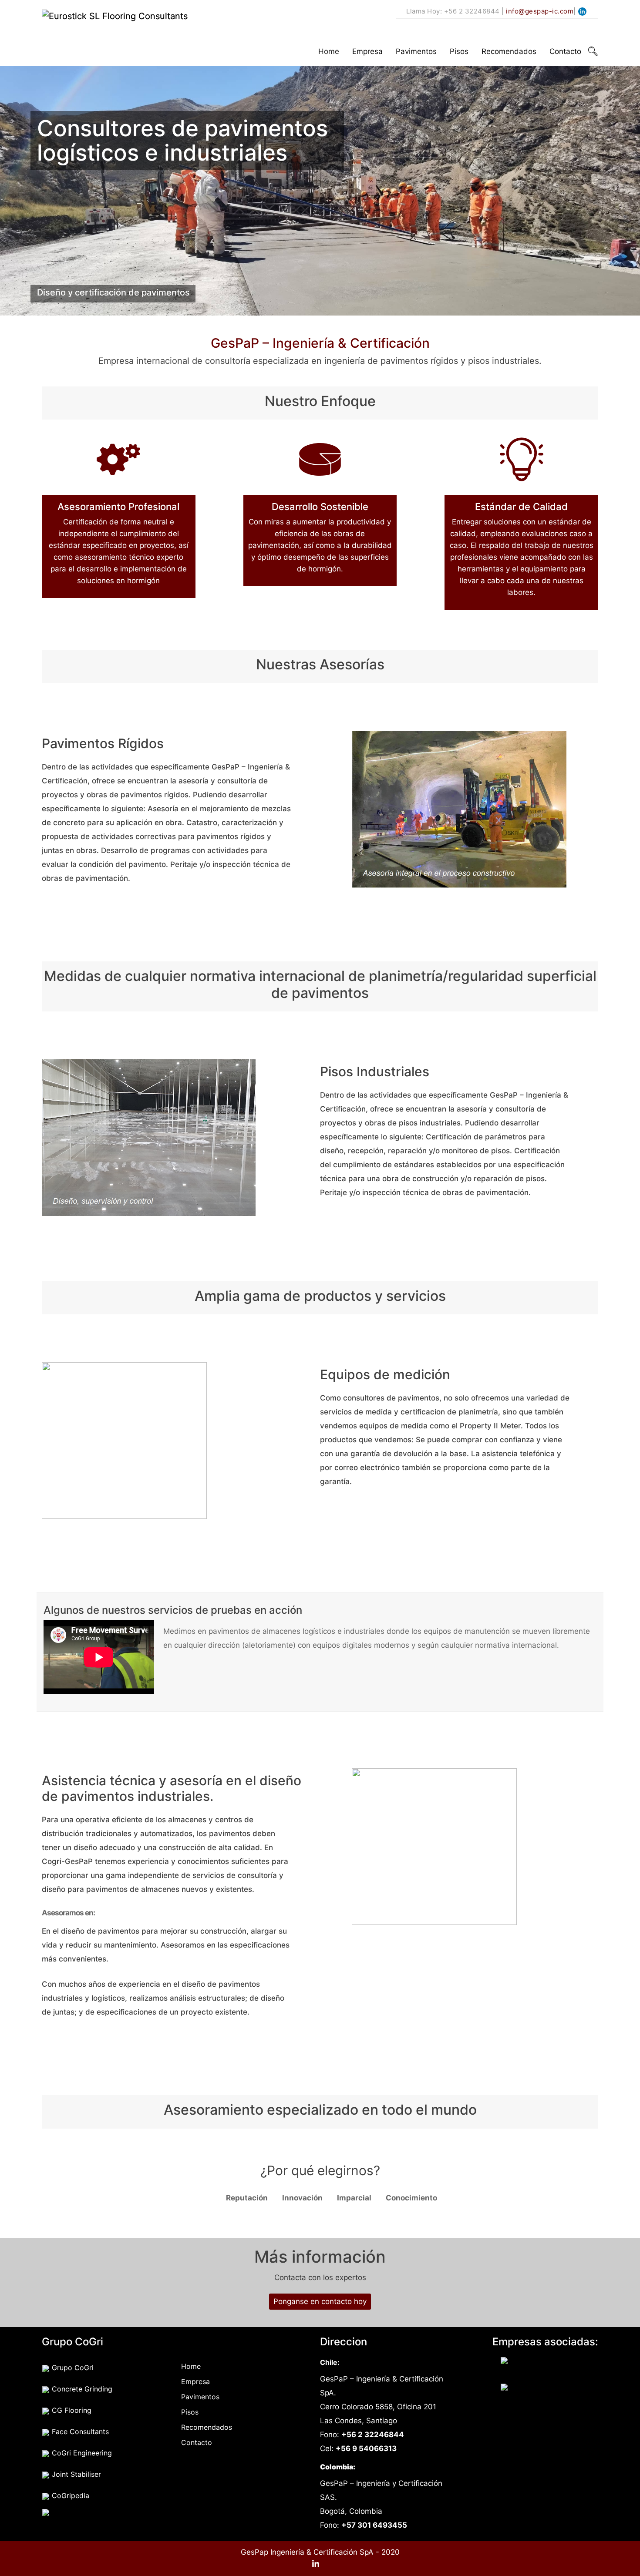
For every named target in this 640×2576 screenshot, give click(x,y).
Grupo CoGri (72, 2368)
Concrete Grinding (81, 2389)
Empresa (367, 51)
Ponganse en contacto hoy (320, 2301)
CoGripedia (69, 2495)
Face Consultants (79, 2432)
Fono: (362, 2435)
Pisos (459, 51)
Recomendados (509, 51)
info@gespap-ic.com (540, 11)
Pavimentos (416, 51)
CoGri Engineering (81, 2453)
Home (329, 51)
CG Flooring (71, 2410)
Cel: (358, 2448)
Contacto (565, 51)
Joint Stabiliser (75, 2474)
